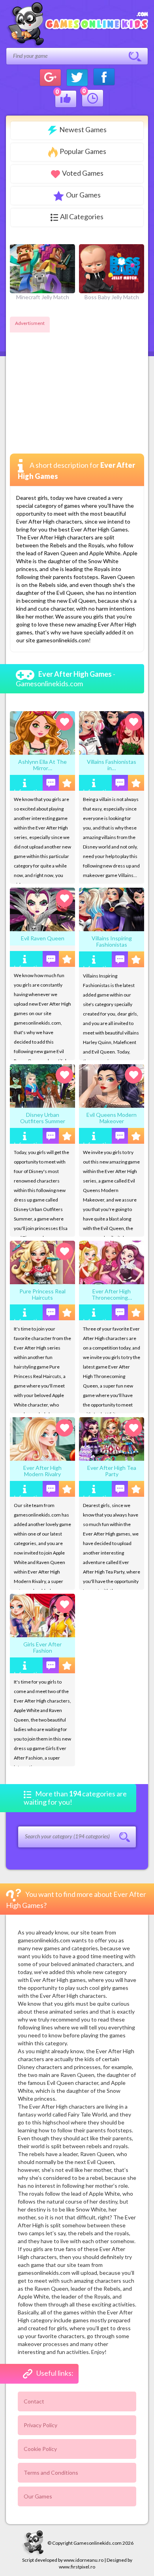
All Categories (82, 216)
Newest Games (83, 129)
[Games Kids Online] (77, 25)
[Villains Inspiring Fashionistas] (112, 909)
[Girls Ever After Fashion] (42, 1615)
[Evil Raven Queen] (42, 909)
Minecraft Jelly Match (43, 297)
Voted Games (83, 173)
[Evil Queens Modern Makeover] (112, 1085)
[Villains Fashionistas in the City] (112, 732)
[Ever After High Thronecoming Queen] (112, 1262)
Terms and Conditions (51, 2473)
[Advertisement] (76, 384)
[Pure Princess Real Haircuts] (42, 1262)
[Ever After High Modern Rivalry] (42, 1438)
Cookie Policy (40, 2449)
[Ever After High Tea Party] (112, 1438)
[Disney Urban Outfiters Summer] (42, 1085)
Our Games (83, 195)
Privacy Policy (40, 2425)
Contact (34, 2401)
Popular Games (83, 151)
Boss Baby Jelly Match (112, 297)
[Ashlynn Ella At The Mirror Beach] (42, 732)
